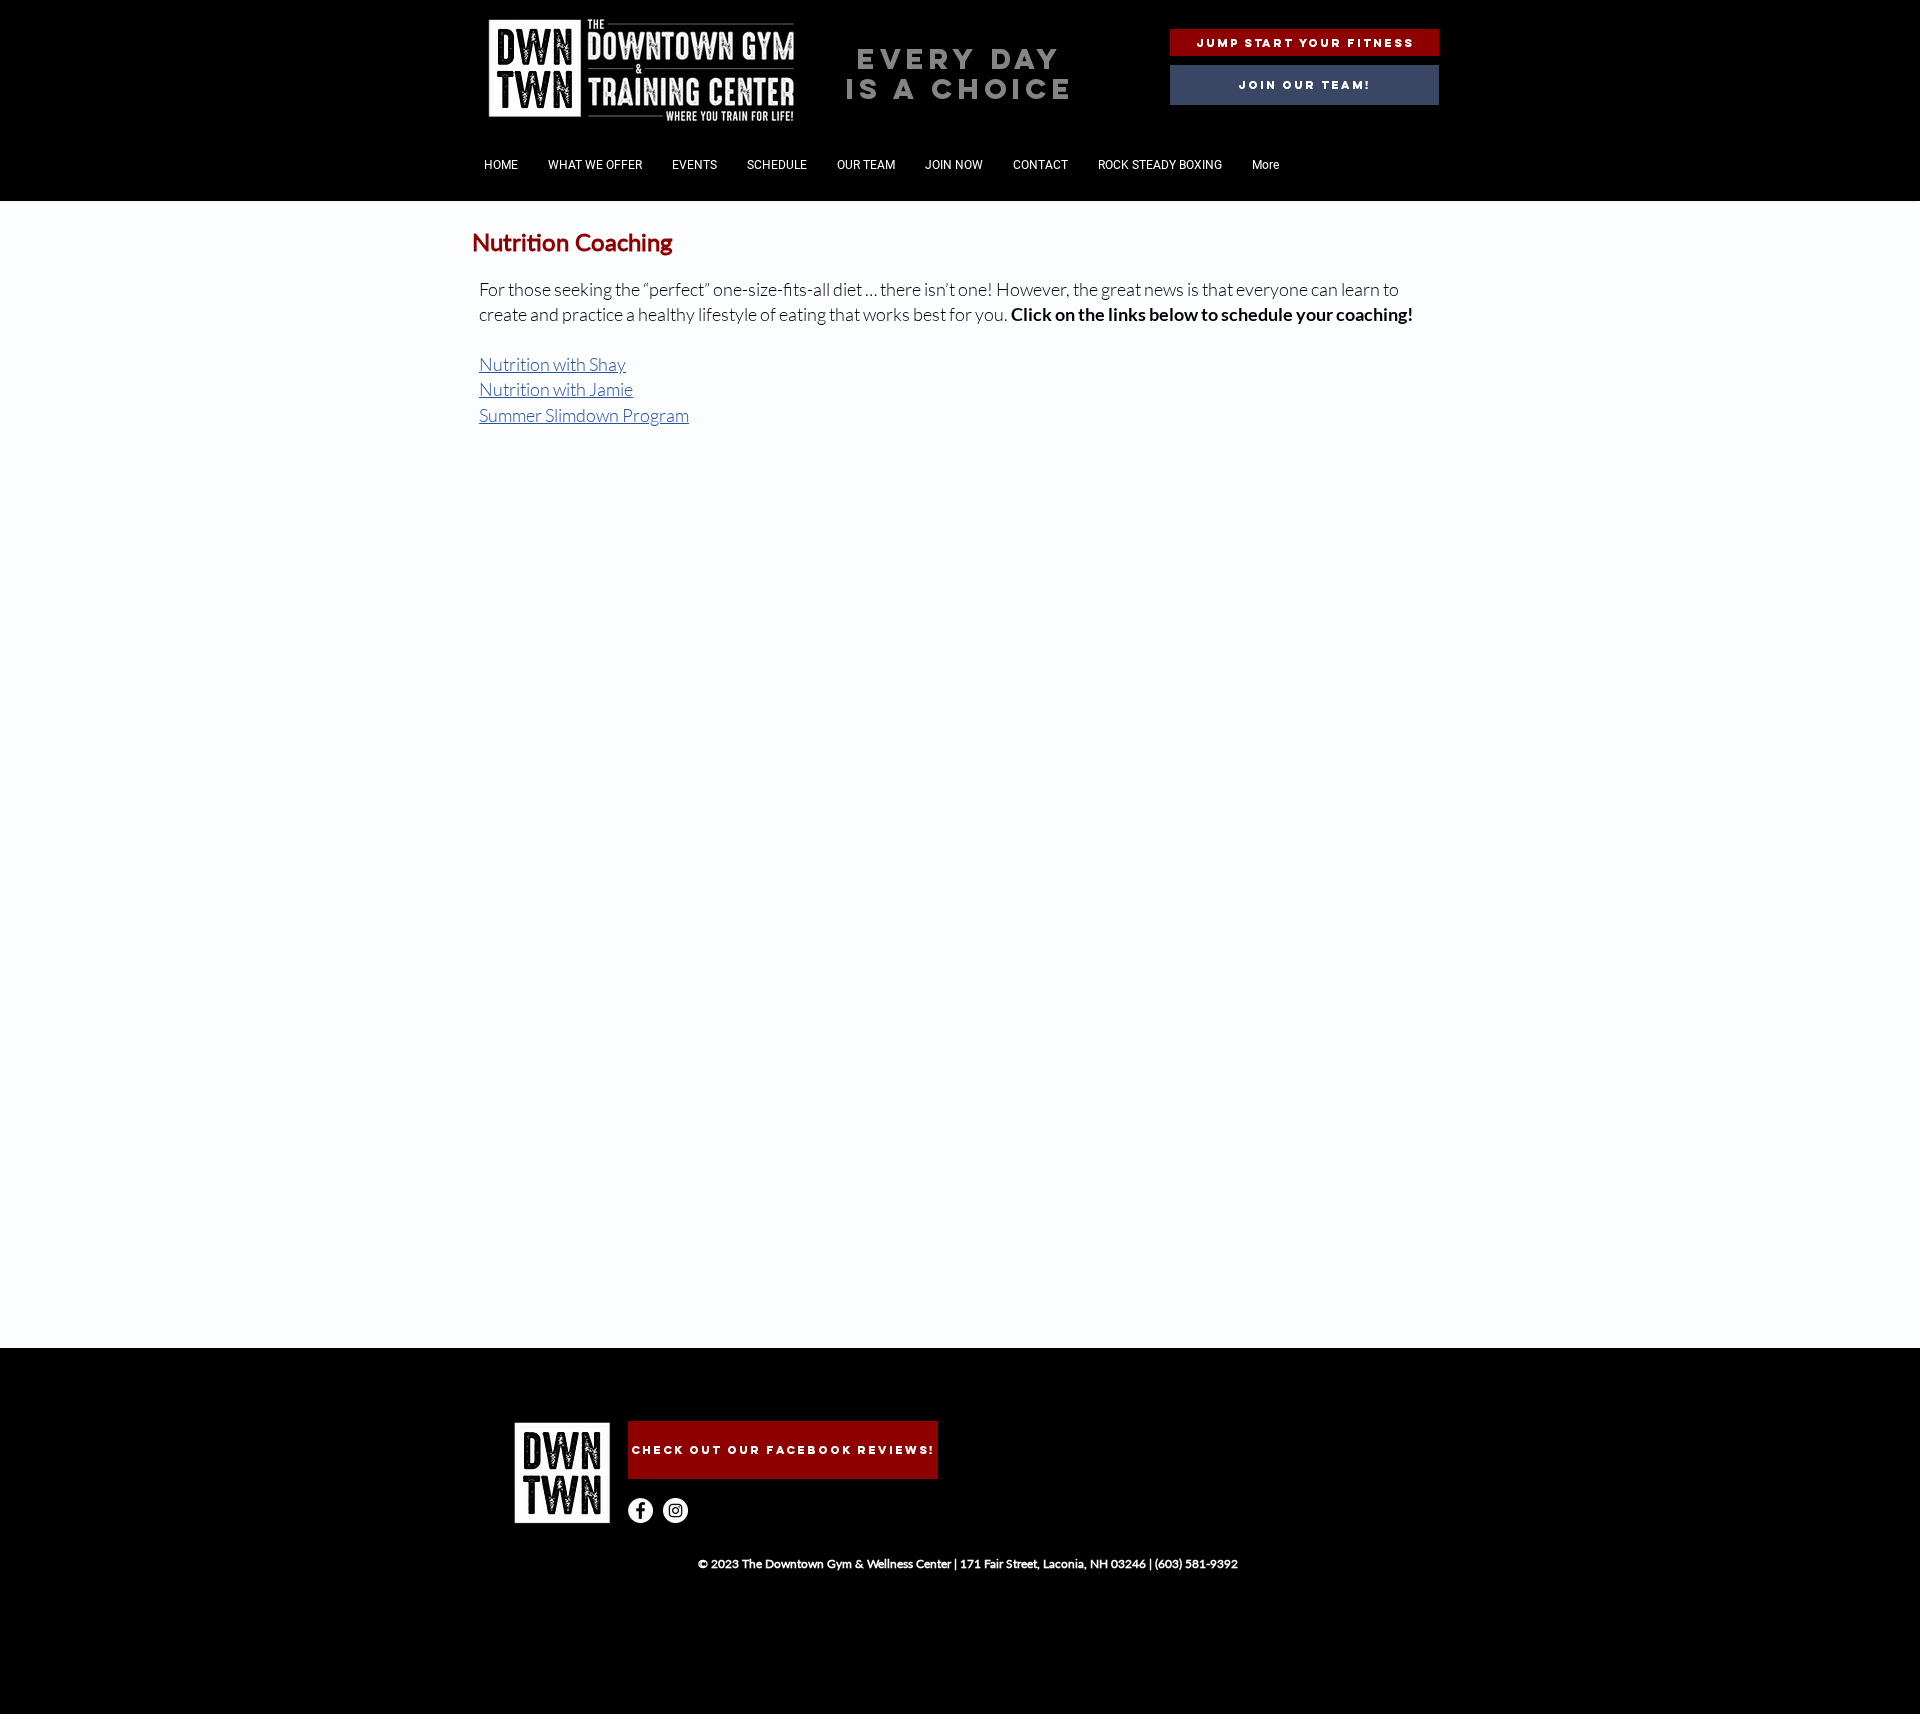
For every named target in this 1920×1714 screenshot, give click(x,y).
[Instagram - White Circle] (675, 1510)
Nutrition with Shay (552, 364)
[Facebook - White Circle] (640, 1510)
